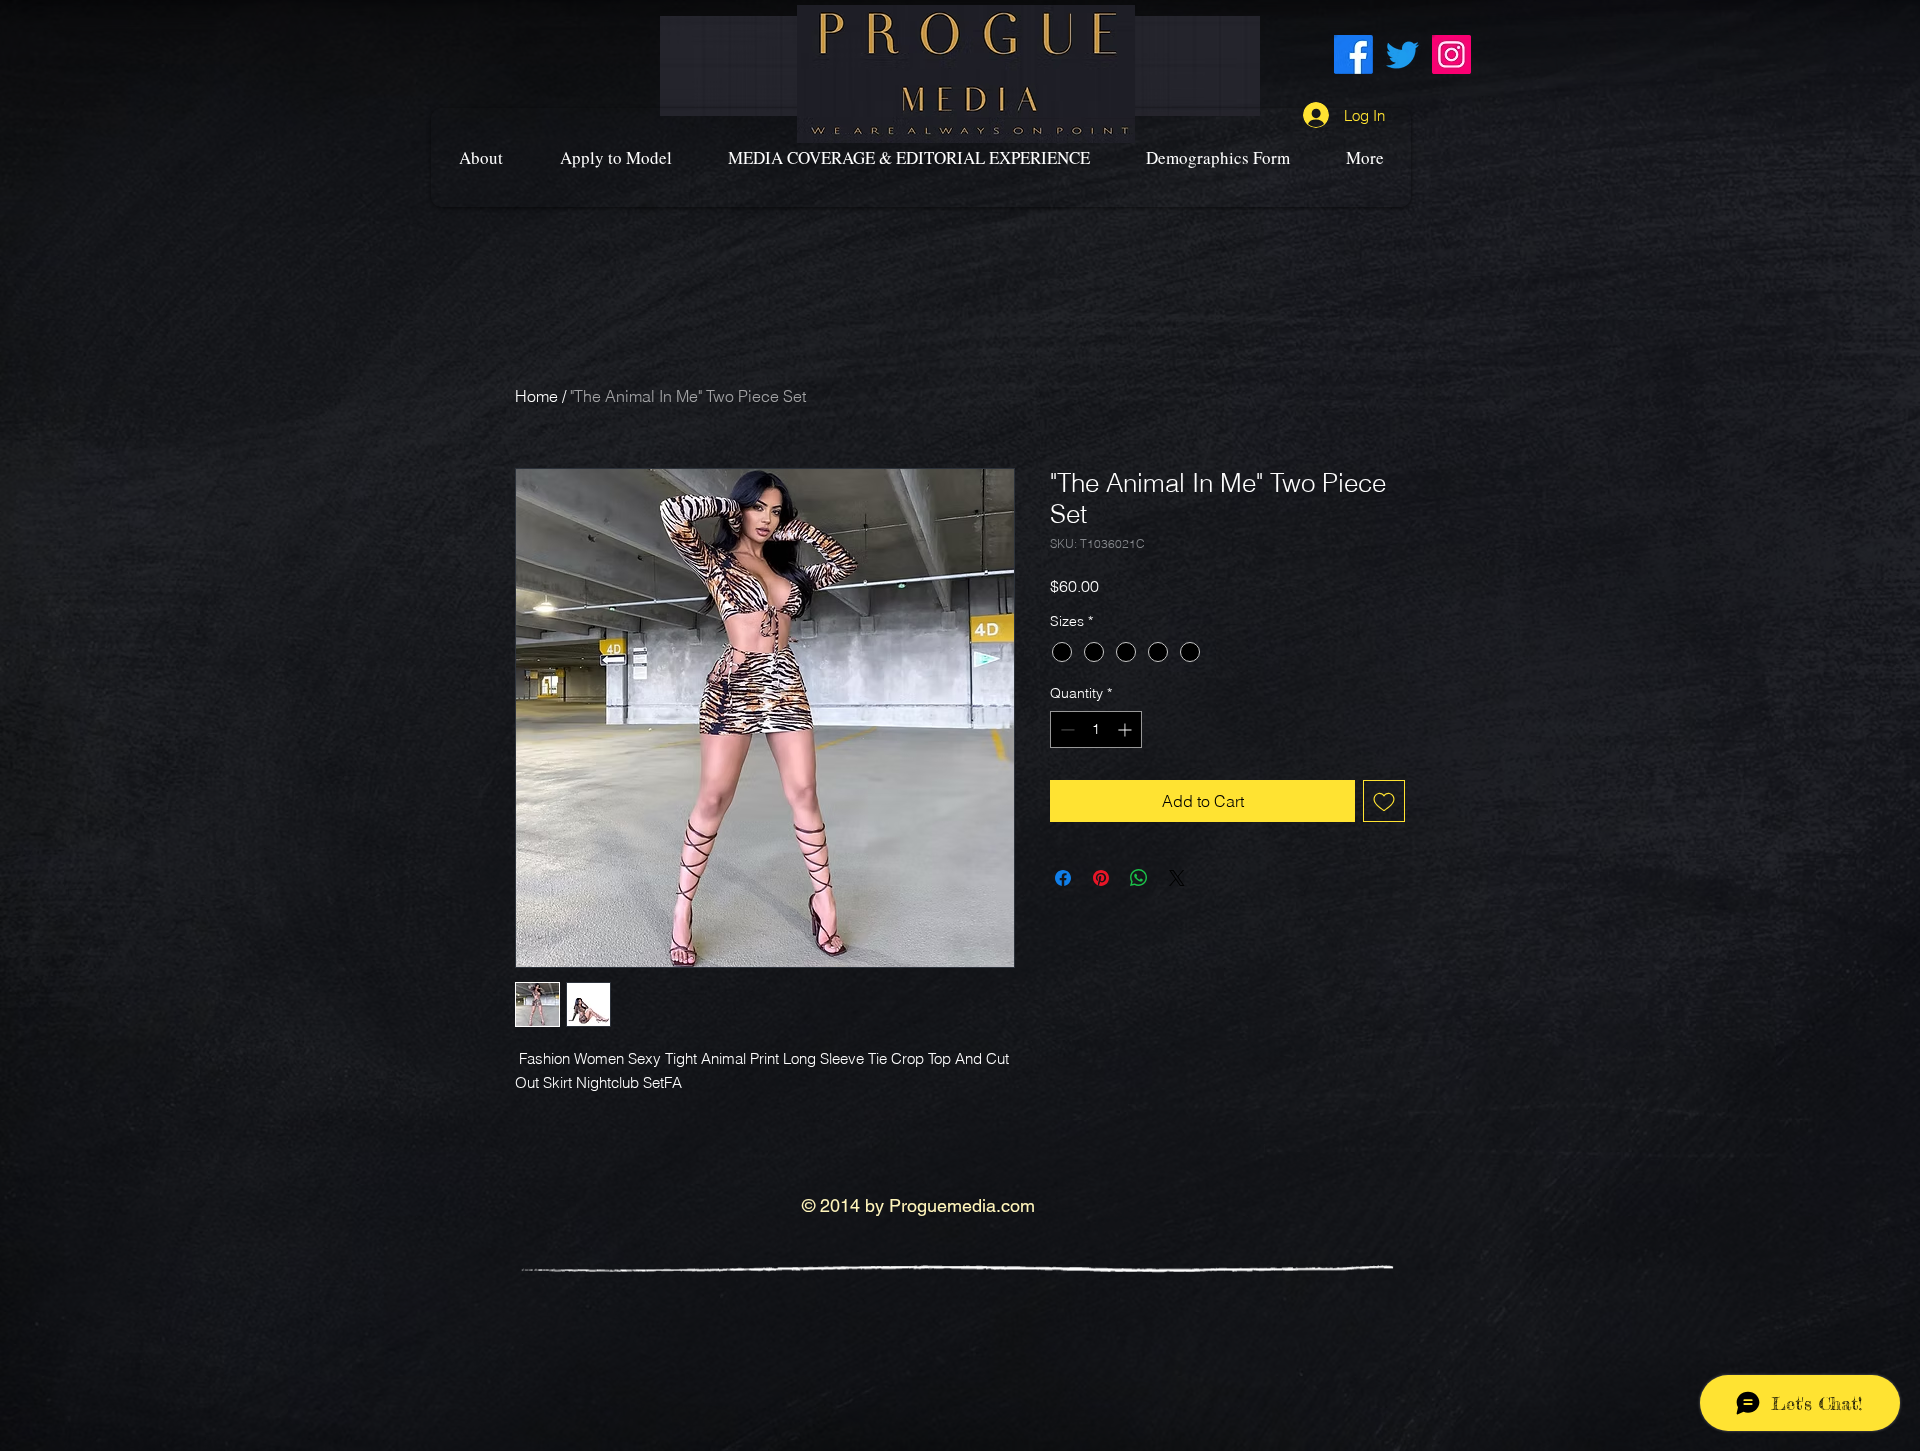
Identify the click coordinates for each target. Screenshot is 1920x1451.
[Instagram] (1451, 54)
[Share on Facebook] (1063, 878)
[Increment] (1126, 729)
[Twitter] (1402, 54)
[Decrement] (1065, 729)
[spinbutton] (1096, 729)
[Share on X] (1177, 878)
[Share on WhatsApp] (1139, 878)
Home (536, 396)
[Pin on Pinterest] (1101, 878)
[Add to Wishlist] (1384, 801)
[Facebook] (1353, 54)
